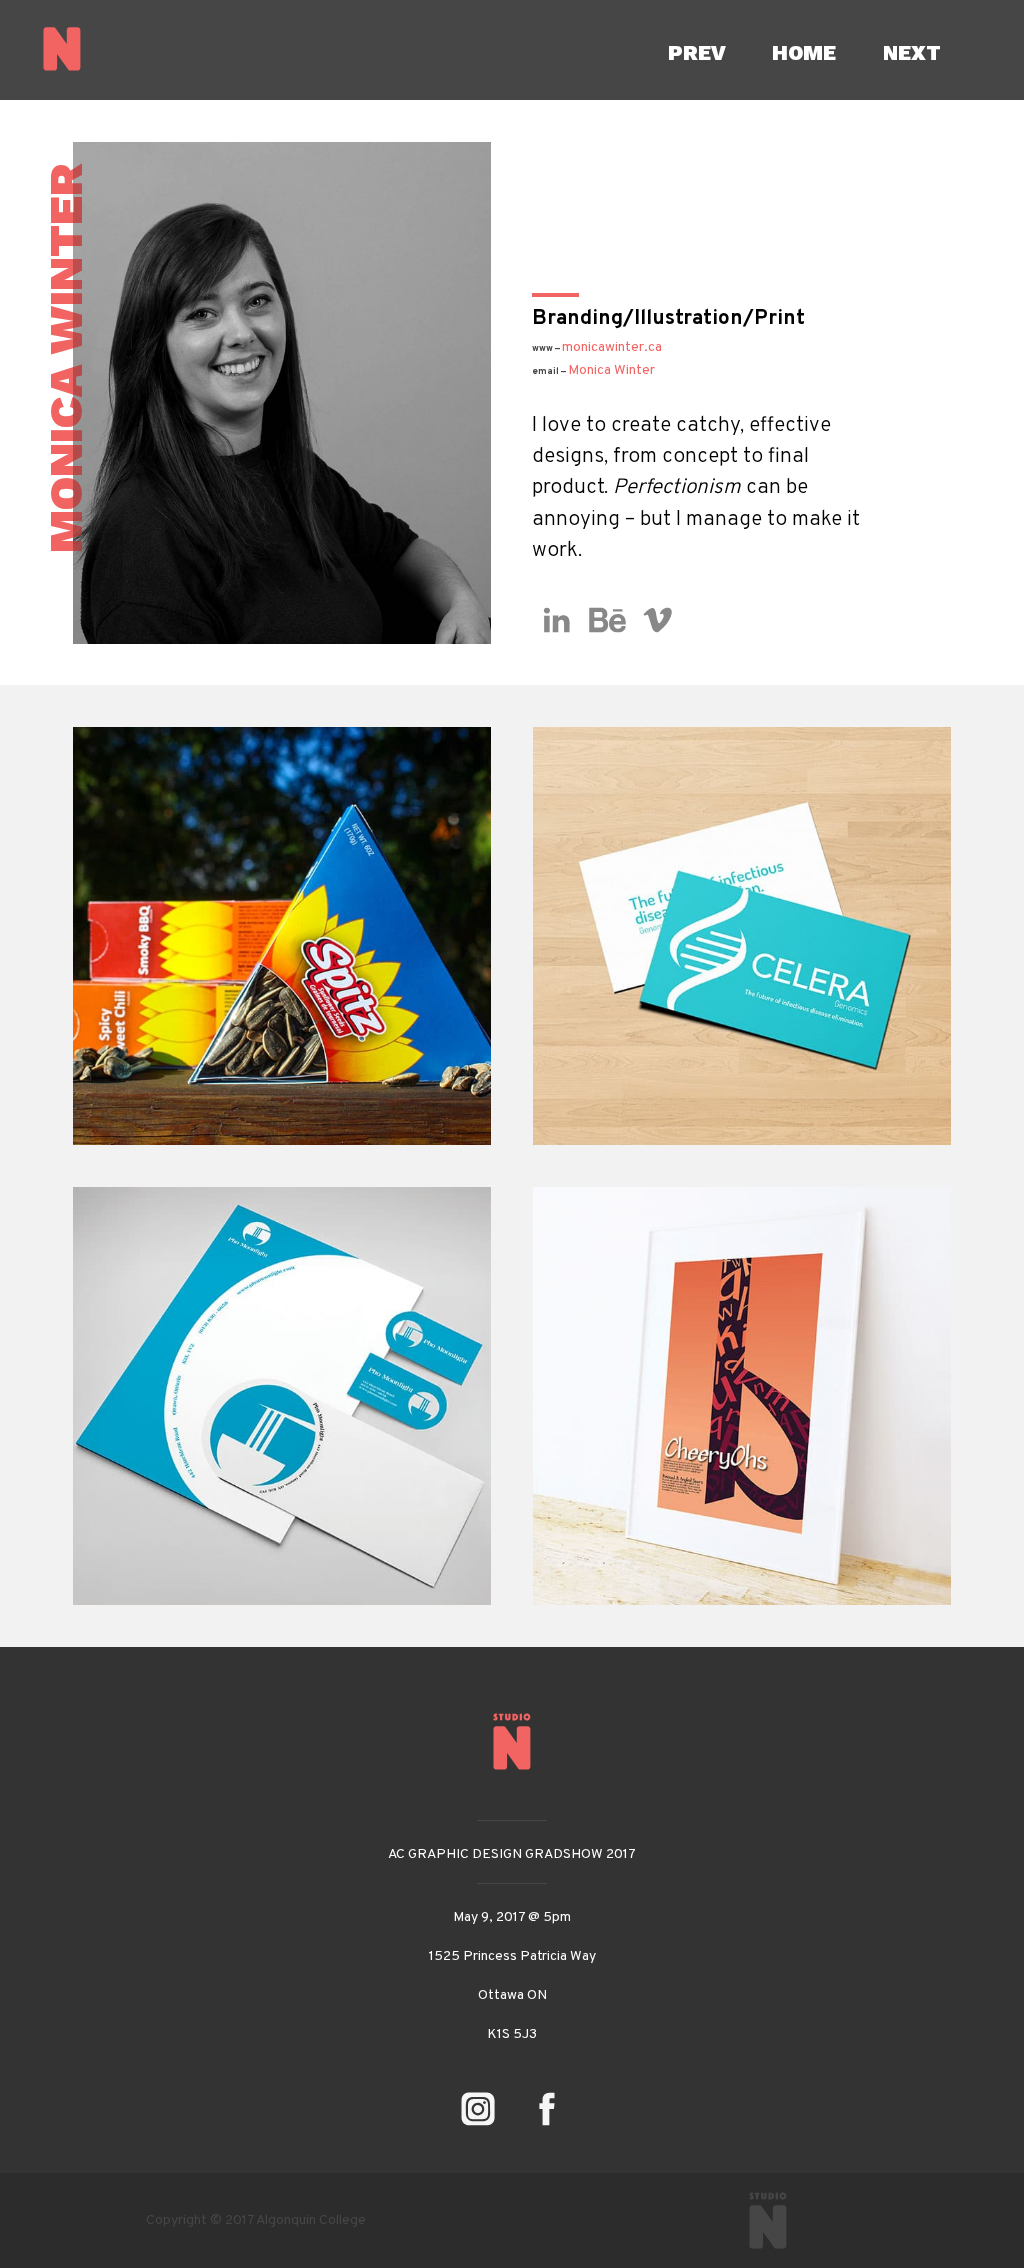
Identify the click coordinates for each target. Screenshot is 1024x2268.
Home (804, 53)
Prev (697, 53)
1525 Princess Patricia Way (512, 1956)
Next (912, 53)
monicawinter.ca (612, 347)
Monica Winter (593, 370)
